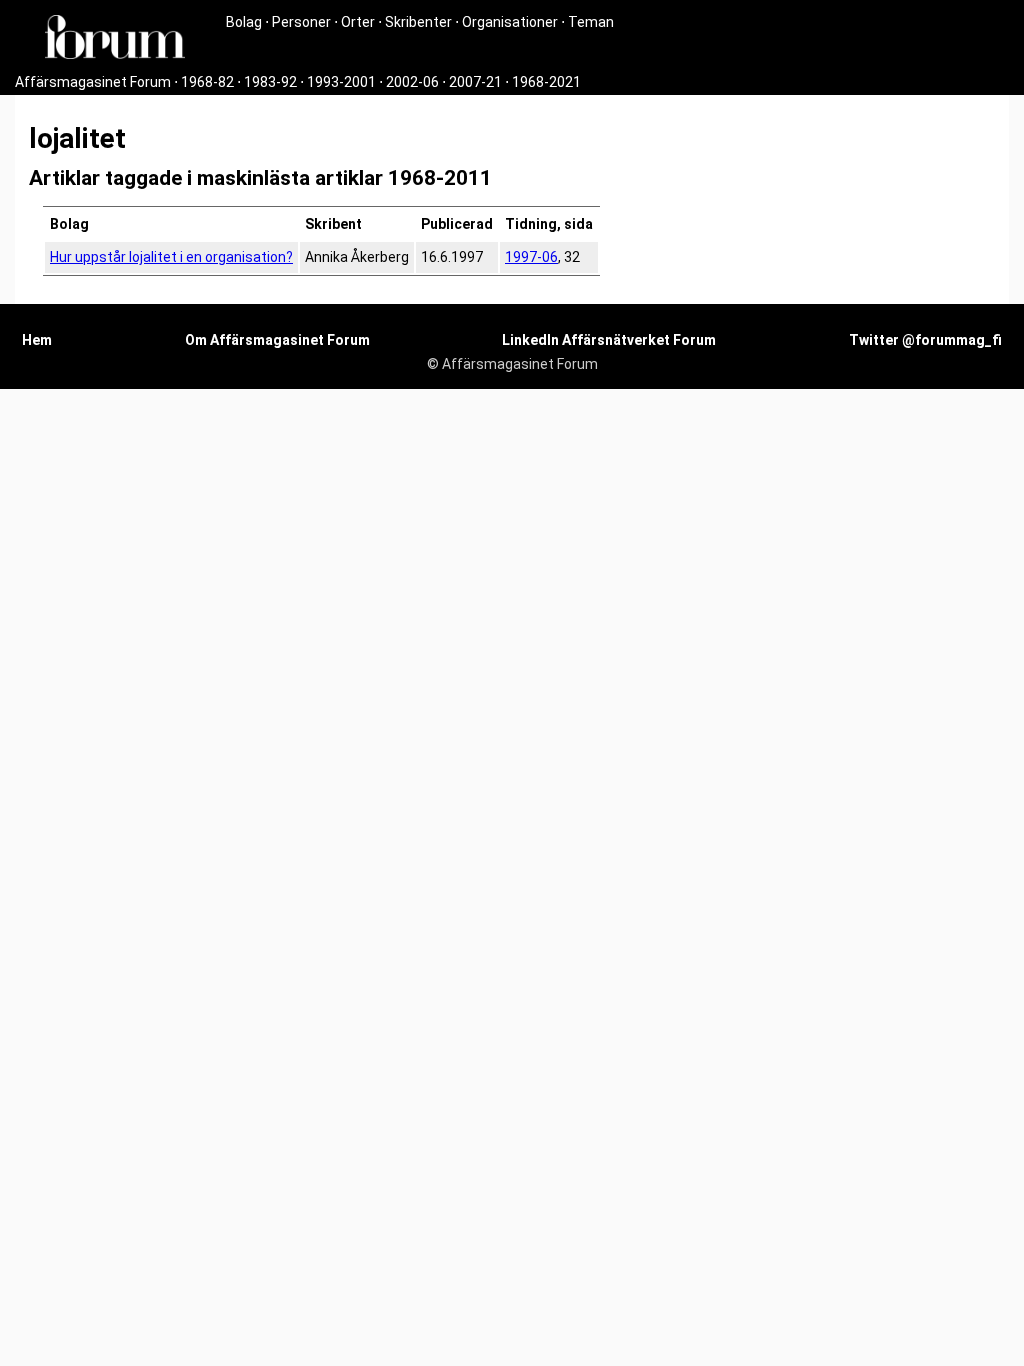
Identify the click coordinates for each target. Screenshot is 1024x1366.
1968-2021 (546, 82)
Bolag (244, 22)
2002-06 (412, 82)
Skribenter (418, 22)
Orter (358, 22)
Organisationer (510, 22)
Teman (591, 22)
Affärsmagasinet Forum (93, 82)
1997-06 (531, 257)
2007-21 (475, 82)
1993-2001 (341, 82)
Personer (301, 22)
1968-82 (207, 82)
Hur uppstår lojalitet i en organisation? (171, 257)
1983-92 (270, 82)
